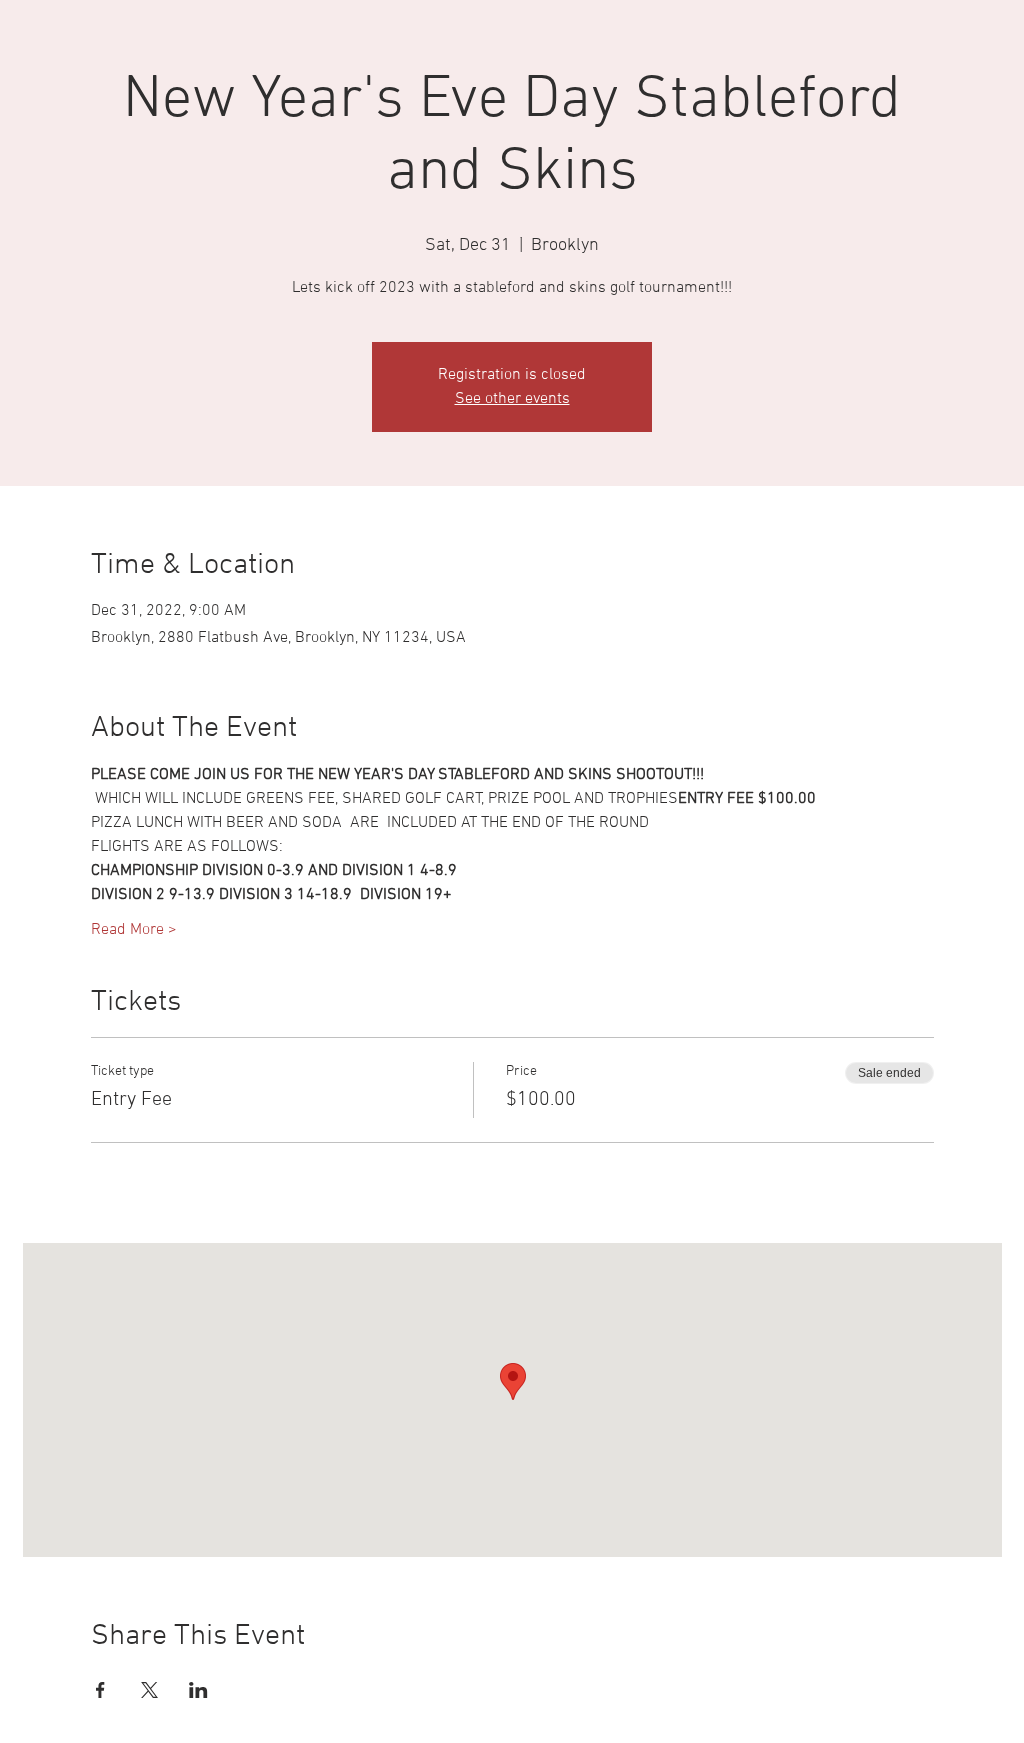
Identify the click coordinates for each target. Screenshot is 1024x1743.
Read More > (134, 930)
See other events (512, 399)
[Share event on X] (149, 1690)
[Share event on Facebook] (100, 1690)
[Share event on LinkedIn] (198, 1690)
